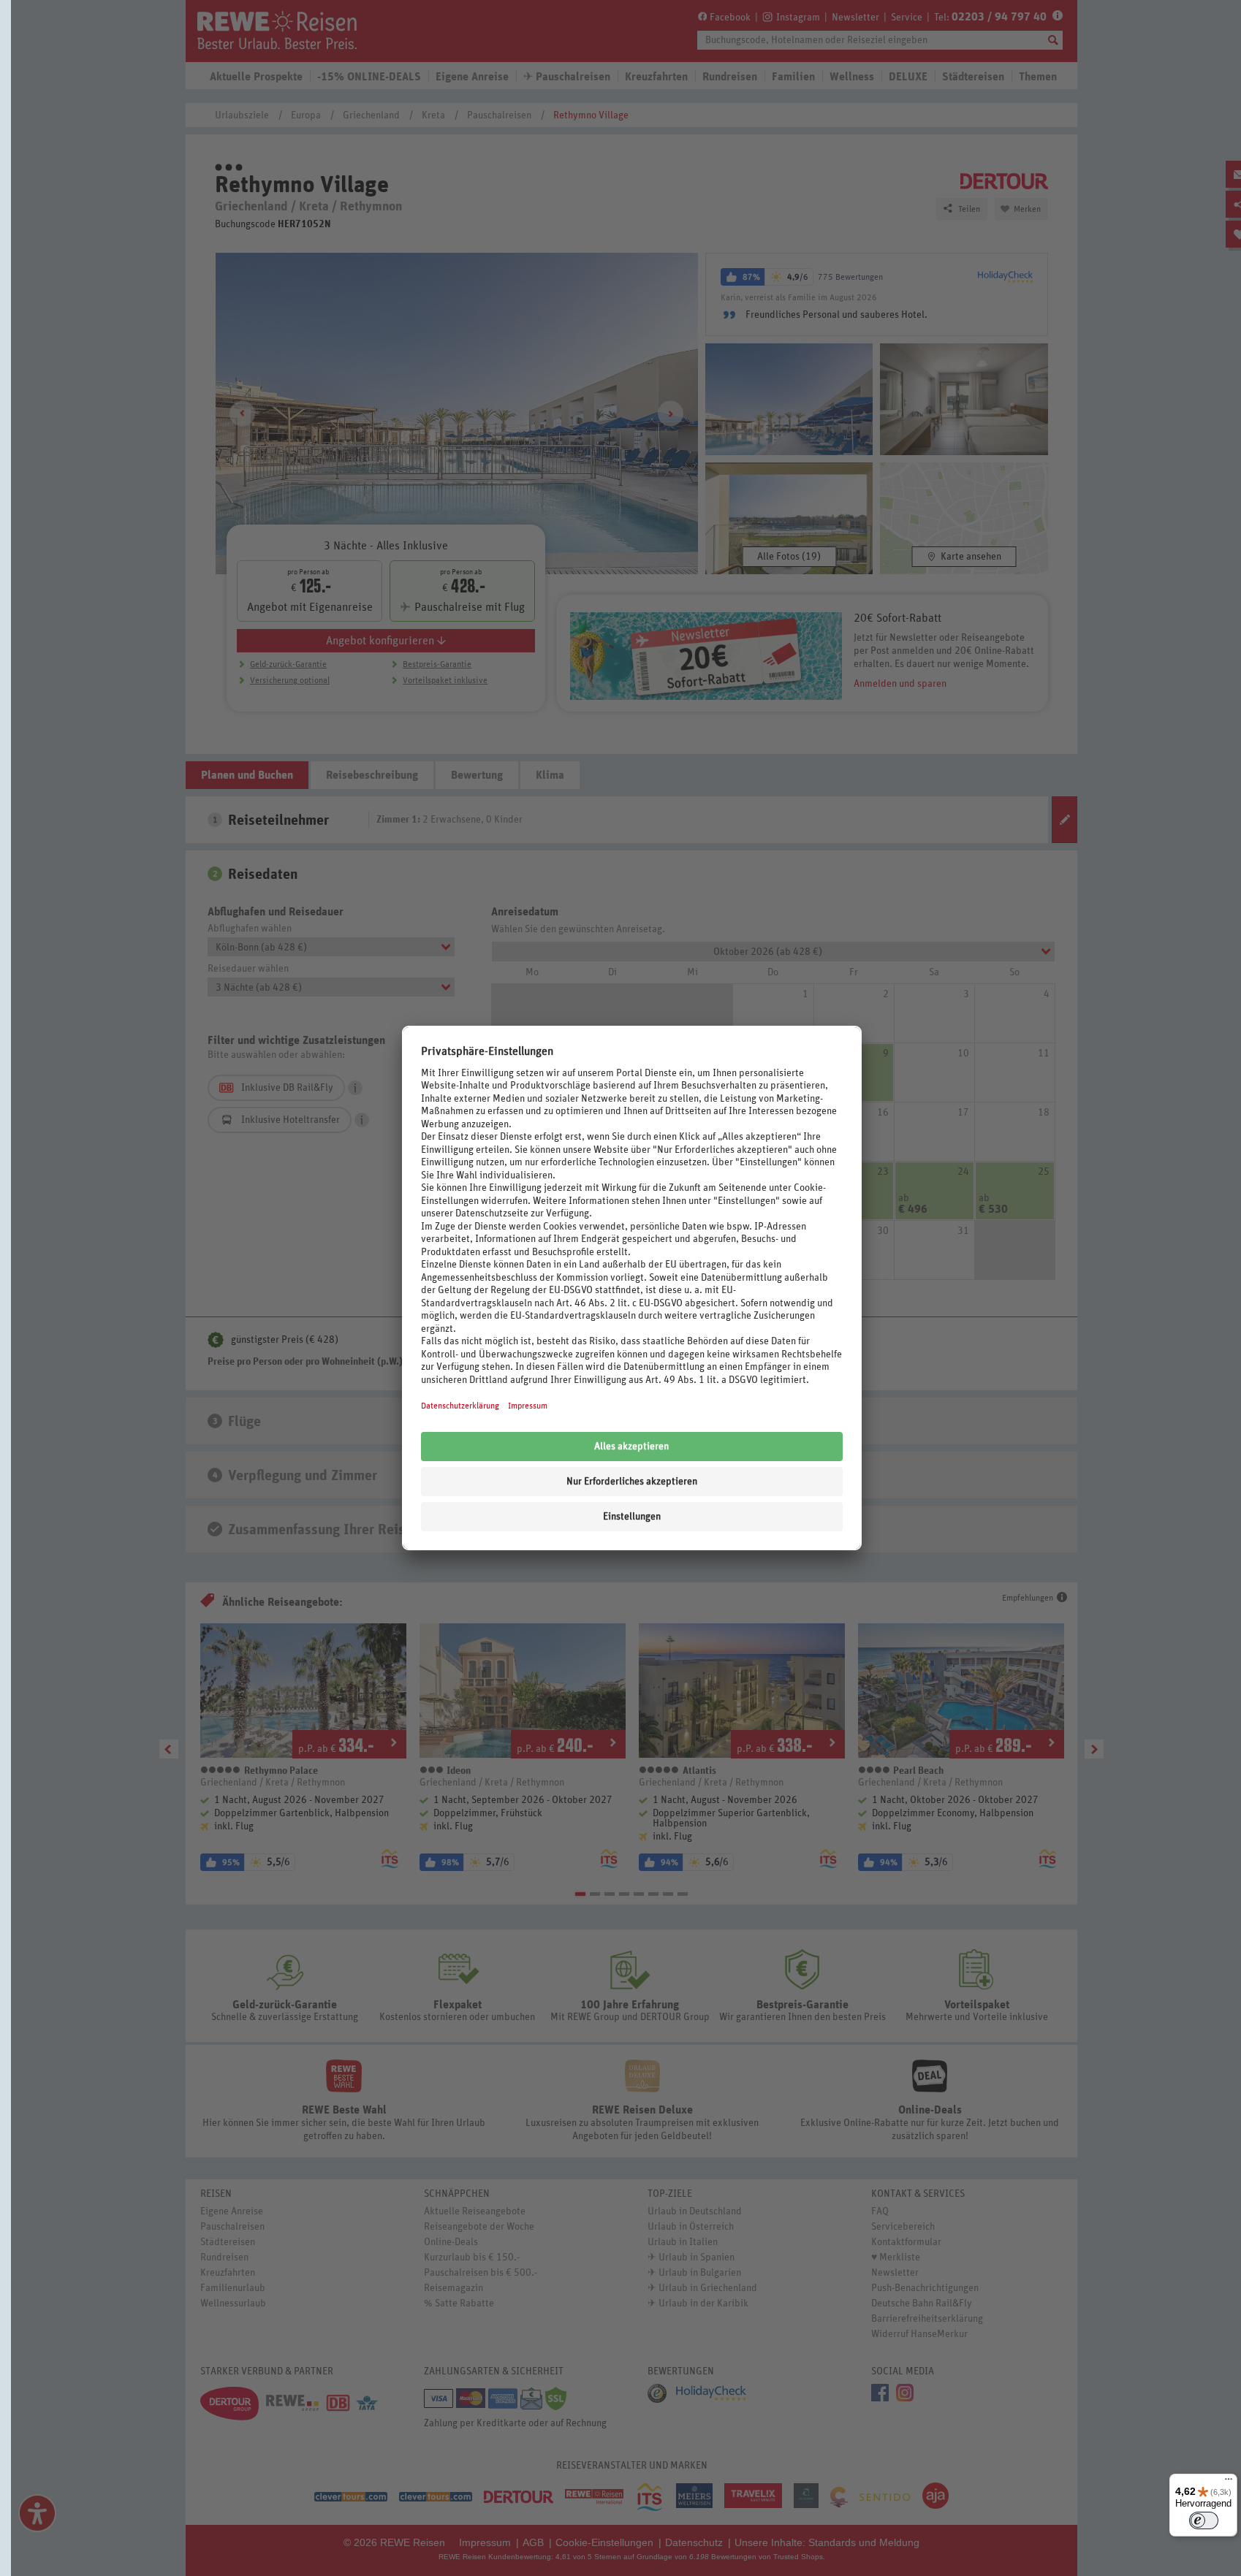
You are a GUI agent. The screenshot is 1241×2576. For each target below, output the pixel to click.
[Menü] (1229, 2482)
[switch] (1204, 2520)
